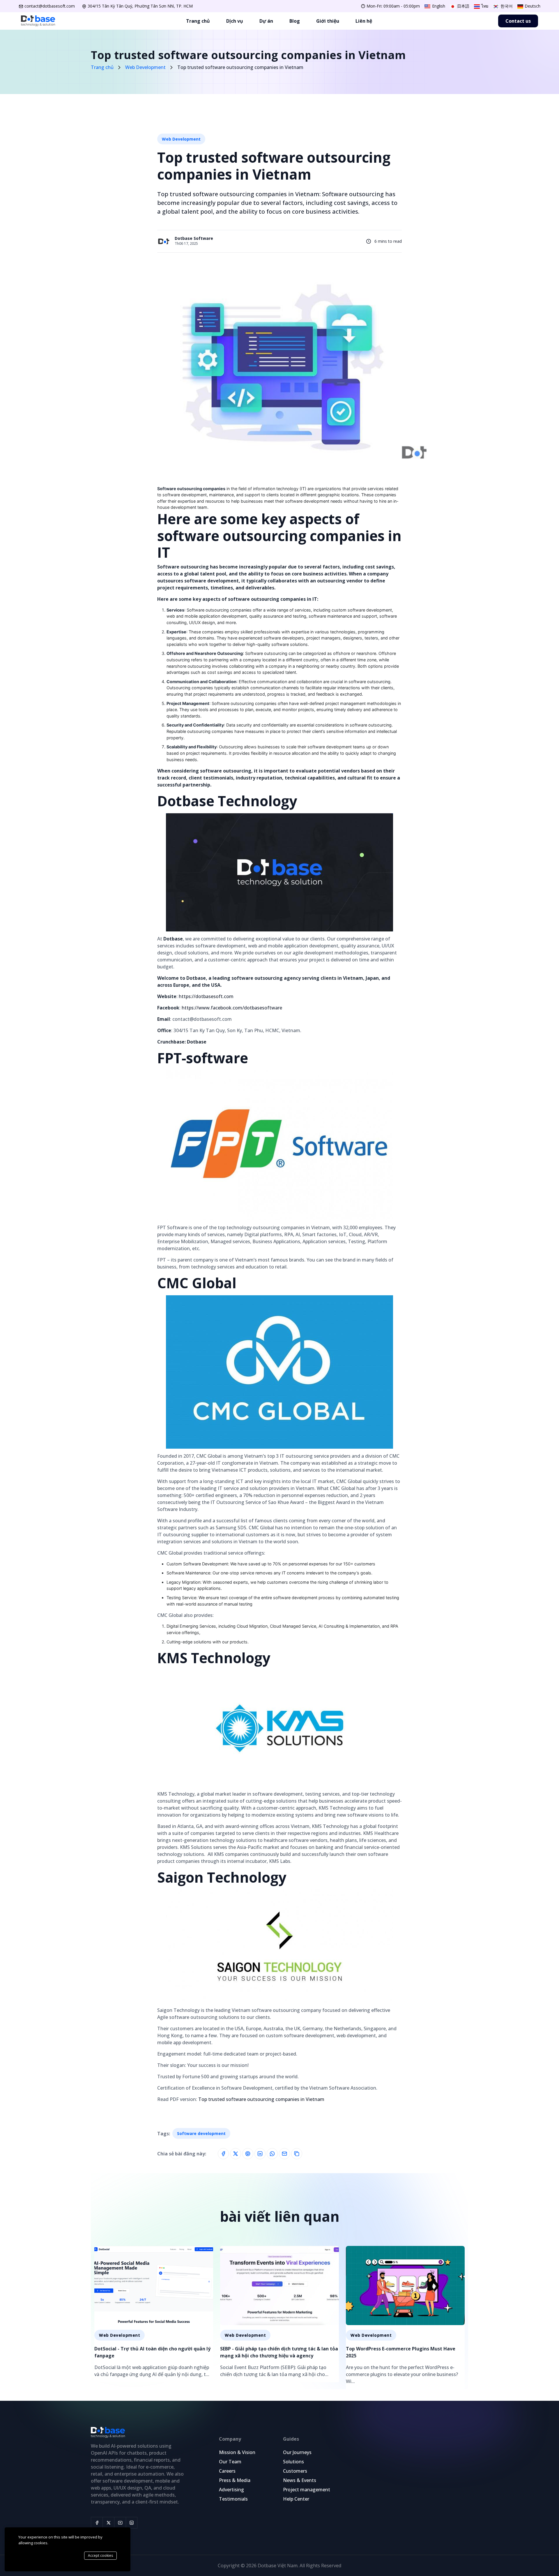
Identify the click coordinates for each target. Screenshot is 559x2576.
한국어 (506, 6)
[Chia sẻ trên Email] (284, 2154)
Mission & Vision (237, 2452)
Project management (307, 2490)
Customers (295, 2471)
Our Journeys (297, 2452)
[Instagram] (132, 2523)
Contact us (518, 21)
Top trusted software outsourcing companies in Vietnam (261, 2099)
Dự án (266, 21)
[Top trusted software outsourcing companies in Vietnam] (185, 241)
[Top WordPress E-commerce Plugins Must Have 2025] (405, 2318)
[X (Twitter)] (108, 2523)
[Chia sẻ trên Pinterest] (248, 2154)
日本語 (463, 6)
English (438, 6)
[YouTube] (120, 2523)
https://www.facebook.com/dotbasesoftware (232, 1008)
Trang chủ (198, 21)
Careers (227, 2471)
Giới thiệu (328, 21)
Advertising (231, 2490)
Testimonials (233, 2499)
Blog (295, 21)
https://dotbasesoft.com (206, 996)
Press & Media (235, 2480)
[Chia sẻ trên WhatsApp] (272, 2154)
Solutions (293, 2462)
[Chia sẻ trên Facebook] (223, 2154)
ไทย (484, 6)
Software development (201, 2133)
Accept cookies (100, 2555)
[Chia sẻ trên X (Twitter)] (236, 2154)
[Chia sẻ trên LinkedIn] (260, 2154)
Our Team (230, 2462)
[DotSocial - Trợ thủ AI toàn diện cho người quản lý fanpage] (154, 2314)
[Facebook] (97, 2523)
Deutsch (532, 6)
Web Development (181, 139)
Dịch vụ (235, 21)
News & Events (300, 2480)
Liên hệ (364, 21)
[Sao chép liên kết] (297, 2154)
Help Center (296, 2499)
